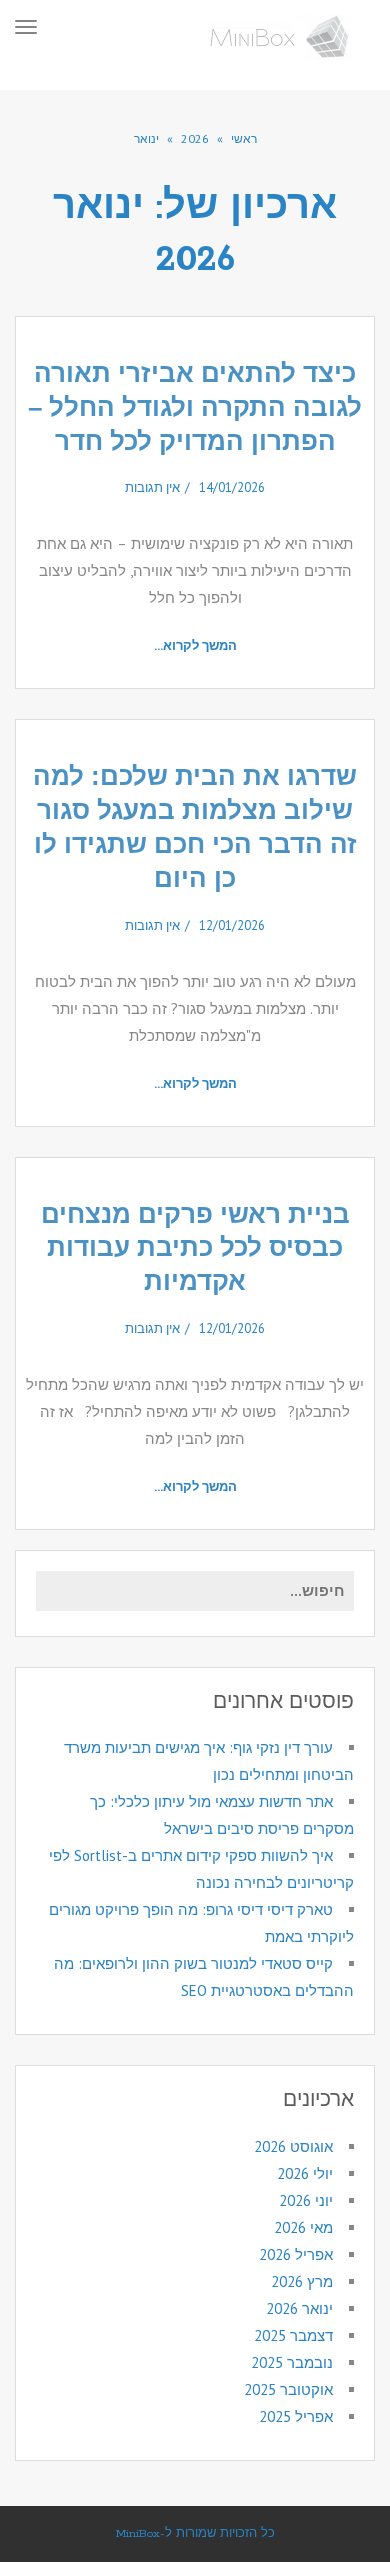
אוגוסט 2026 (293, 2146)
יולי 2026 (305, 2173)
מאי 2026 (303, 2227)
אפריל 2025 (296, 2416)
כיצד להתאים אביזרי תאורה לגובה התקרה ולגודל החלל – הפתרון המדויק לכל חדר (195, 407)
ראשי (244, 138)
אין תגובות (152, 487)
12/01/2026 (232, 925)
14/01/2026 (232, 487)
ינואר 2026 (299, 2308)
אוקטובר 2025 (288, 2389)
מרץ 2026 (302, 2281)
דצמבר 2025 (293, 2335)
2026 (195, 138)
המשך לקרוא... (195, 645)
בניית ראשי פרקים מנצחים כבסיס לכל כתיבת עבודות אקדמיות (195, 1248)
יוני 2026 (306, 2200)
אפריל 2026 (296, 2254)
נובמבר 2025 (292, 2362)
